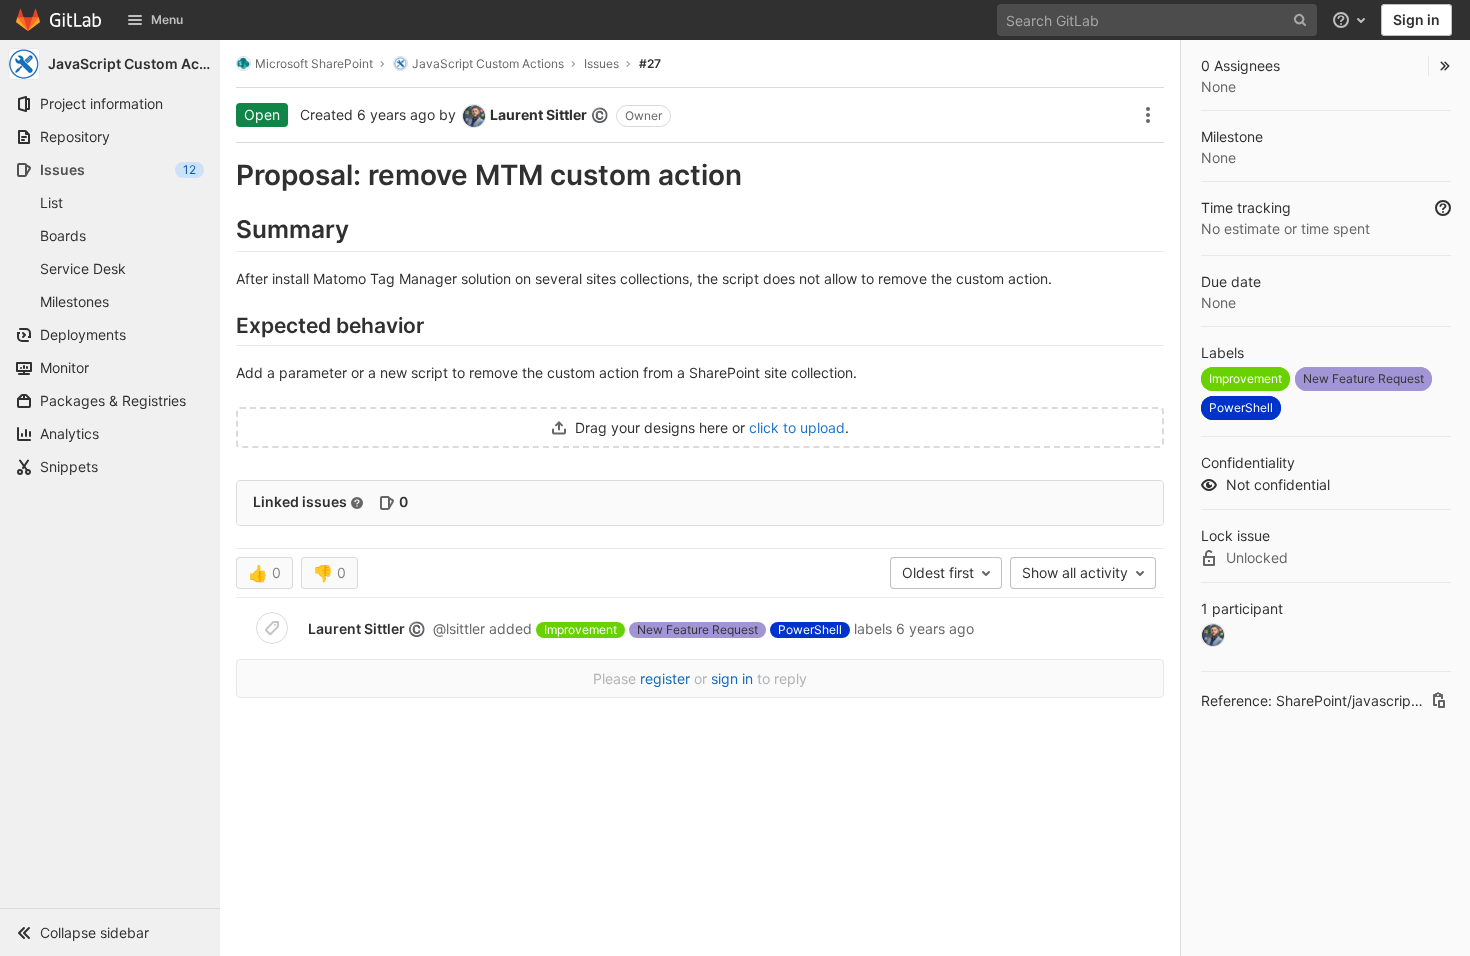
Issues (601, 63)
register (665, 678)
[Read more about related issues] (357, 503)
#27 (650, 63)
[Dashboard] (59, 20)
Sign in (1416, 19)
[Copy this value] (1439, 700)
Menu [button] (167, 19)
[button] (110, 932)
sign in (732, 678)
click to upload (797, 427)
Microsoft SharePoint (314, 63)
